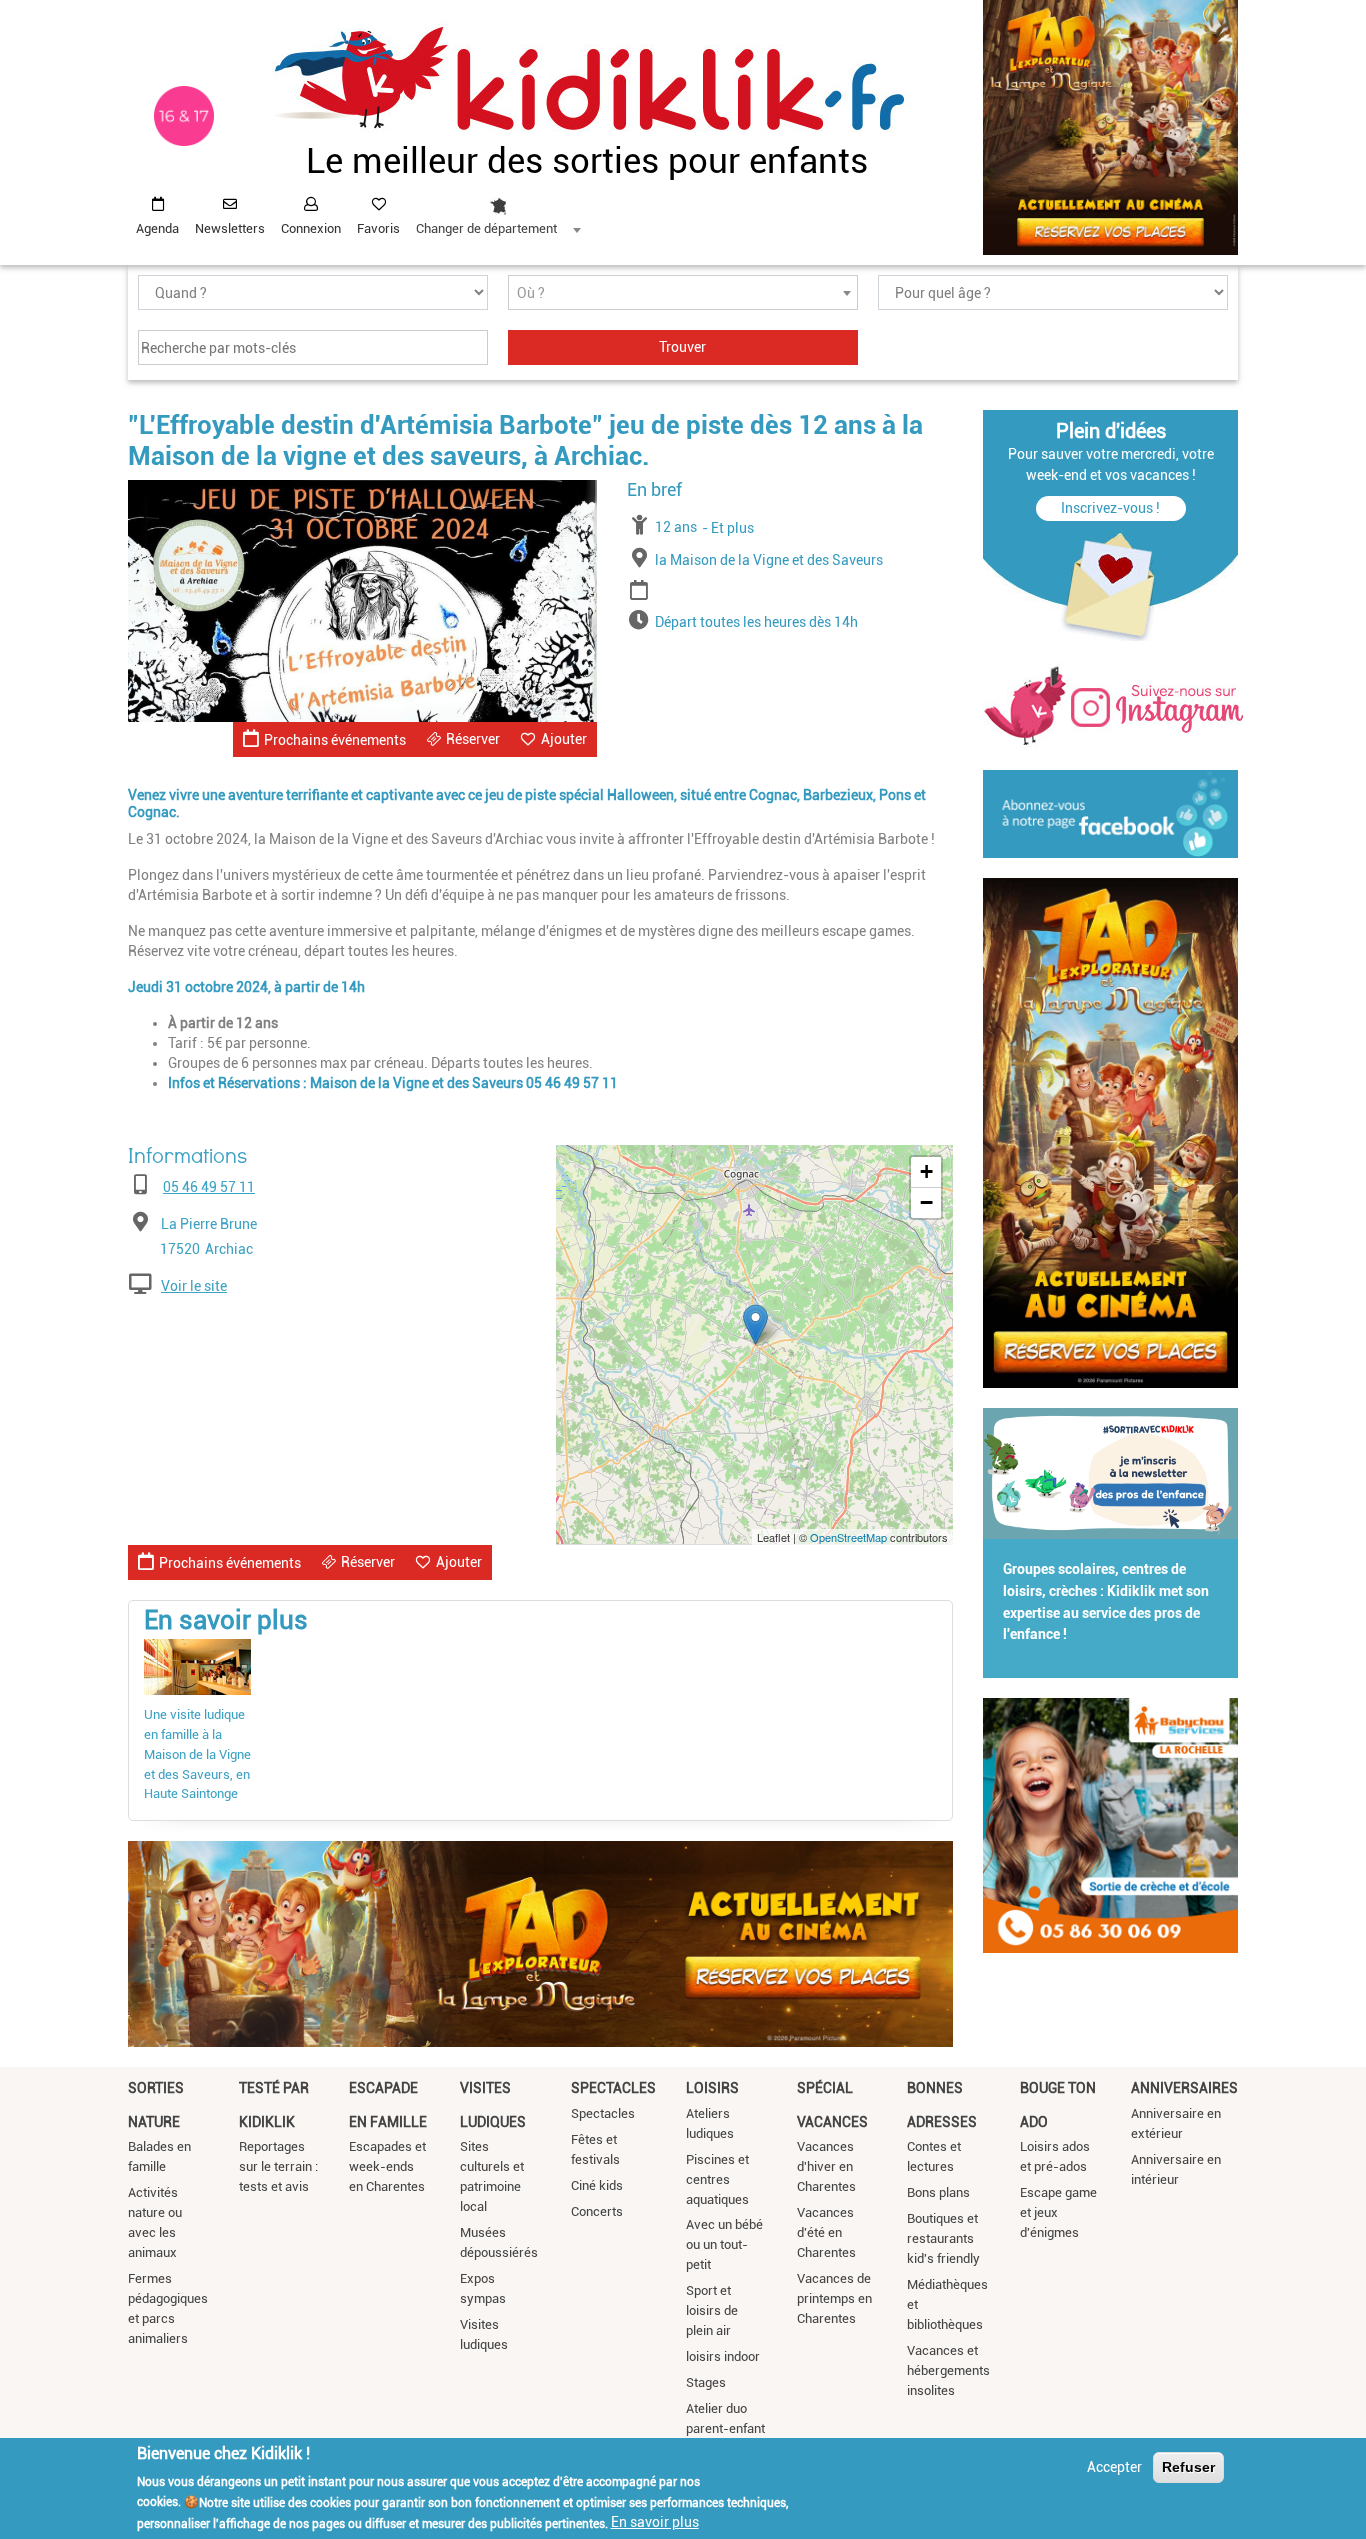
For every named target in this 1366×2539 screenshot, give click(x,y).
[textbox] (683, 293)
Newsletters (230, 228)
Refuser (1188, 2467)
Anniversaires (1184, 2088)
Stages (706, 2382)
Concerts (597, 2211)
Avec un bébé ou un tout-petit (724, 2244)
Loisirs (712, 2088)
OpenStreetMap (848, 1537)
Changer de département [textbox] (486, 228)
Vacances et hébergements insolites (948, 2370)
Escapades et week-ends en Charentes (387, 2166)
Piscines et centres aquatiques (717, 2179)
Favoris (378, 228)
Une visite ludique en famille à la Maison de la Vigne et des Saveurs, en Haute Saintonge (197, 1754)
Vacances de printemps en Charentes (834, 2298)
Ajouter (564, 739)
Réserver (473, 739)
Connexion (311, 228)
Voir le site (194, 1286)
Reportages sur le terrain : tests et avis (278, 2166)
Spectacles (613, 2088)
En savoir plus (655, 2522)
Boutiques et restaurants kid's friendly (943, 2238)
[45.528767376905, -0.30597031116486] (755, 1324)
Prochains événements (335, 740)
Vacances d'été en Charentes (826, 2232)
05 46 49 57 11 (209, 1187)
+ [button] (926, 1171)
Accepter (1114, 2467)
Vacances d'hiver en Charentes (826, 2166)
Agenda (157, 228)
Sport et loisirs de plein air (712, 2310)
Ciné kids (597, 2185)
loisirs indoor (723, 2356)
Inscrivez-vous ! (1110, 508)
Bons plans (938, 2192)
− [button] (926, 1202)
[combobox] (498, 211)
